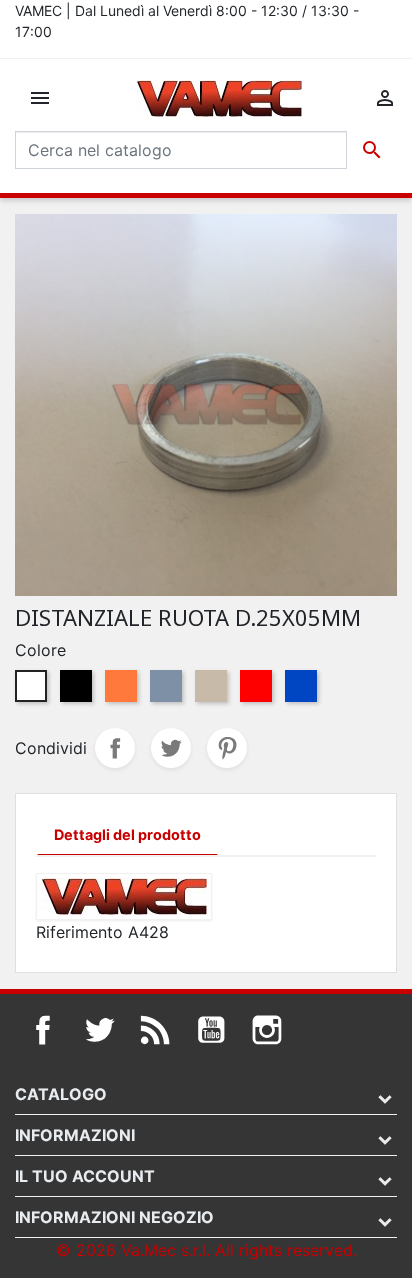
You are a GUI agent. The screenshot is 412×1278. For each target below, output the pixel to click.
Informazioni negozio (114, 1217)
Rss (155, 1030)
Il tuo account (85, 1176)
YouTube (211, 1030)
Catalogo (61, 1094)
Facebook (43, 1030)
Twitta (171, 748)
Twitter (99, 1030)
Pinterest (227, 748)
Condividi (115, 748)
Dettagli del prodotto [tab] (127, 834)
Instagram (267, 1030)
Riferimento (79, 932)
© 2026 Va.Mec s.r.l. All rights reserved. (206, 1250)
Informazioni (75, 1135)
